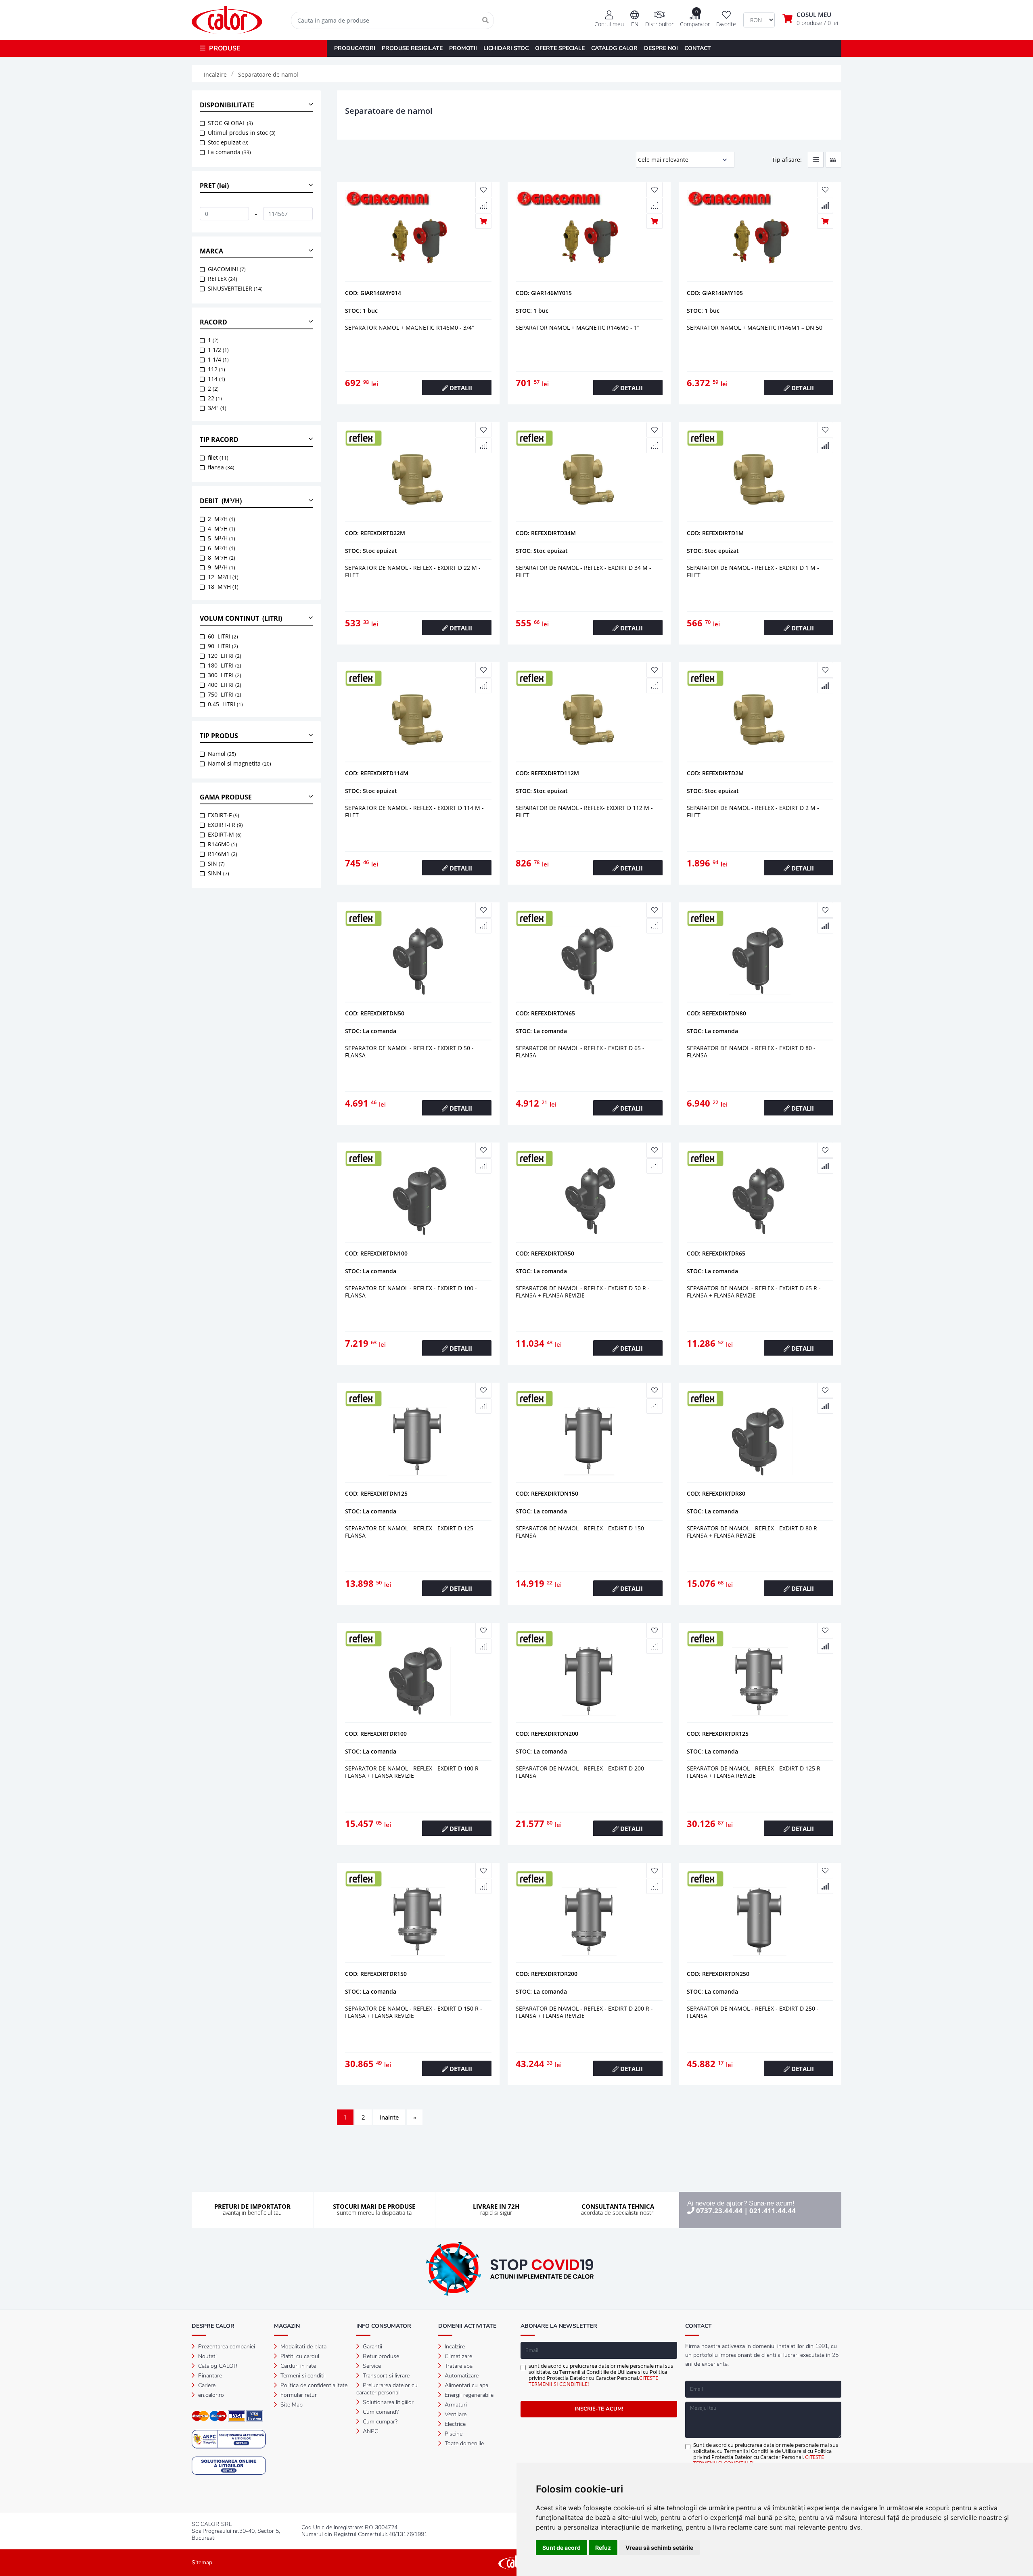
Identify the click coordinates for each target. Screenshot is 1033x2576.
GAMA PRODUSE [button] (226, 797)
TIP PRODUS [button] (219, 736)
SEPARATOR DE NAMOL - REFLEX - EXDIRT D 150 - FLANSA (582, 1532)
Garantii (372, 2347)
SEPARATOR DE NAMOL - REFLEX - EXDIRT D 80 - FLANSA (751, 1052)
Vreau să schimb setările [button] (659, 2548)
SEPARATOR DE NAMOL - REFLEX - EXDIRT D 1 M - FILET (753, 571)
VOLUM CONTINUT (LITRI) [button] (241, 618)
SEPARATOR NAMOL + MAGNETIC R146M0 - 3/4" (410, 327)
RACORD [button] (213, 322)
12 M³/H (223, 577)
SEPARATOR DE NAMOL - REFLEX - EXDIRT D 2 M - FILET (753, 811)
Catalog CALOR (217, 2366)
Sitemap (202, 2562)
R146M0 (223, 844)
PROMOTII (463, 48)
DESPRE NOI (661, 48)
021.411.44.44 (773, 2211)
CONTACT (698, 48)
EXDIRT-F (224, 815)
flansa (221, 467)
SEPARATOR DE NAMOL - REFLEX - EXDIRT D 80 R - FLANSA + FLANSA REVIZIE (754, 1532)
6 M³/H (222, 548)
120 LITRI (225, 656)
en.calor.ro (210, 2395)
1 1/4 (218, 359)
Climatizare (458, 2356)
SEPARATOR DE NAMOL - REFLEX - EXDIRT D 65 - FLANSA (580, 1052)
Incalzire (454, 2347)
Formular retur (298, 2395)
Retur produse (380, 2356)
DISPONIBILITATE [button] (227, 105)
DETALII (460, 388)
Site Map (291, 2405)
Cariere (206, 2385)
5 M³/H (222, 538)
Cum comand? (380, 2412)
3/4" (217, 408)
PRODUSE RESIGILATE (412, 48)
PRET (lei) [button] (214, 186)
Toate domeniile (463, 2443)
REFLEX (223, 279)
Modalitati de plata (303, 2347)
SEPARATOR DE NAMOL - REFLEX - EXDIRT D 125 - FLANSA (411, 1532)
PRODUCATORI (355, 48)
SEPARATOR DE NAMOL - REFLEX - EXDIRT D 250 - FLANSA (753, 2012)
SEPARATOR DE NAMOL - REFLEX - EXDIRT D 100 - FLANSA (411, 1292)
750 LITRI (225, 694)
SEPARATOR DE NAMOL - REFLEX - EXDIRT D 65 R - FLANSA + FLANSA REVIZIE (754, 1292)
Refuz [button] (603, 2548)
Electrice (454, 2424)
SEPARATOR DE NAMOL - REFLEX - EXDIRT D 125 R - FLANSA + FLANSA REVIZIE (755, 1772)
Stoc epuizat (228, 142)
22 (215, 398)
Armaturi (455, 2405)
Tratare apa (458, 2366)
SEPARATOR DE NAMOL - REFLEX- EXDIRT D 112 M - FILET (584, 811)
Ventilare (455, 2414)
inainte (389, 2117)
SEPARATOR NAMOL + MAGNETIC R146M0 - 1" (578, 327)
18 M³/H (223, 587)
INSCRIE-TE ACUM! (599, 2409)
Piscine (453, 2434)
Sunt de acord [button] (561, 2548)
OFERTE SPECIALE (560, 48)
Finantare (209, 2376)
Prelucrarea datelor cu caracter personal (387, 2389)
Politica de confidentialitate (313, 2385)
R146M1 (223, 854)
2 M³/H (222, 519)
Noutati (207, 2356)
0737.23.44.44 (719, 2211)
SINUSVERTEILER (235, 288)
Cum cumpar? (379, 2422)
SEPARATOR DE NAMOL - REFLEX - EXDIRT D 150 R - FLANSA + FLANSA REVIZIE (414, 2012)
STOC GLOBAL (230, 123)
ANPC (370, 2431)
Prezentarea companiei (226, 2347)
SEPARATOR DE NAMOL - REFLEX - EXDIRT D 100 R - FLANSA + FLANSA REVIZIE (414, 1772)
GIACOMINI (227, 269)
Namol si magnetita (239, 763)
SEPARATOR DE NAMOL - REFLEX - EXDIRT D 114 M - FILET (414, 811)
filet (218, 457)
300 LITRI (225, 675)
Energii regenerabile (468, 2395)
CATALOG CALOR (614, 48)
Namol (222, 754)
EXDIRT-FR (225, 825)
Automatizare (461, 2376)
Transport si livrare (385, 2376)
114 (216, 379)
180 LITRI (225, 665)
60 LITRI (223, 636)
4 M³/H (222, 528)
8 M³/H (222, 558)
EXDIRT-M (225, 834)
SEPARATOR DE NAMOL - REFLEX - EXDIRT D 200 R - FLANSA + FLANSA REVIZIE (584, 2012)
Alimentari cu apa (466, 2385)
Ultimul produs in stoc (242, 133)
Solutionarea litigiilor (387, 2402)
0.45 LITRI (225, 704)
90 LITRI (223, 646)
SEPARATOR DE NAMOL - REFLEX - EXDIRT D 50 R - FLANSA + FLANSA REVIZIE (583, 1292)
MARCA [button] (211, 251)
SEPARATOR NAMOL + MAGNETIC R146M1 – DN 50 (755, 327)
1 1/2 (218, 350)
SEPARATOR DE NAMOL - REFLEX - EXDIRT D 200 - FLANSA (582, 1772)
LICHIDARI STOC (506, 48)
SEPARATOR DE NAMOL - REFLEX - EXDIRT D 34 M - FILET (583, 571)
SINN (219, 873)
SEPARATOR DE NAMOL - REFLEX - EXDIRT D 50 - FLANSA (409, 1052)
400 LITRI (225, 685)
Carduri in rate (297, 2366)
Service (371, 2366)
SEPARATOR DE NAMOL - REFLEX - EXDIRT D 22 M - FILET (413, 571)
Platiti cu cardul (299, 2356)
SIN (216, 863)
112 (216, 369)
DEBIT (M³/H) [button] (221, 501)
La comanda (229, 152)
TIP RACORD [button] (219, 439)
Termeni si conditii (302, 2376)
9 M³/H (222, 567)
